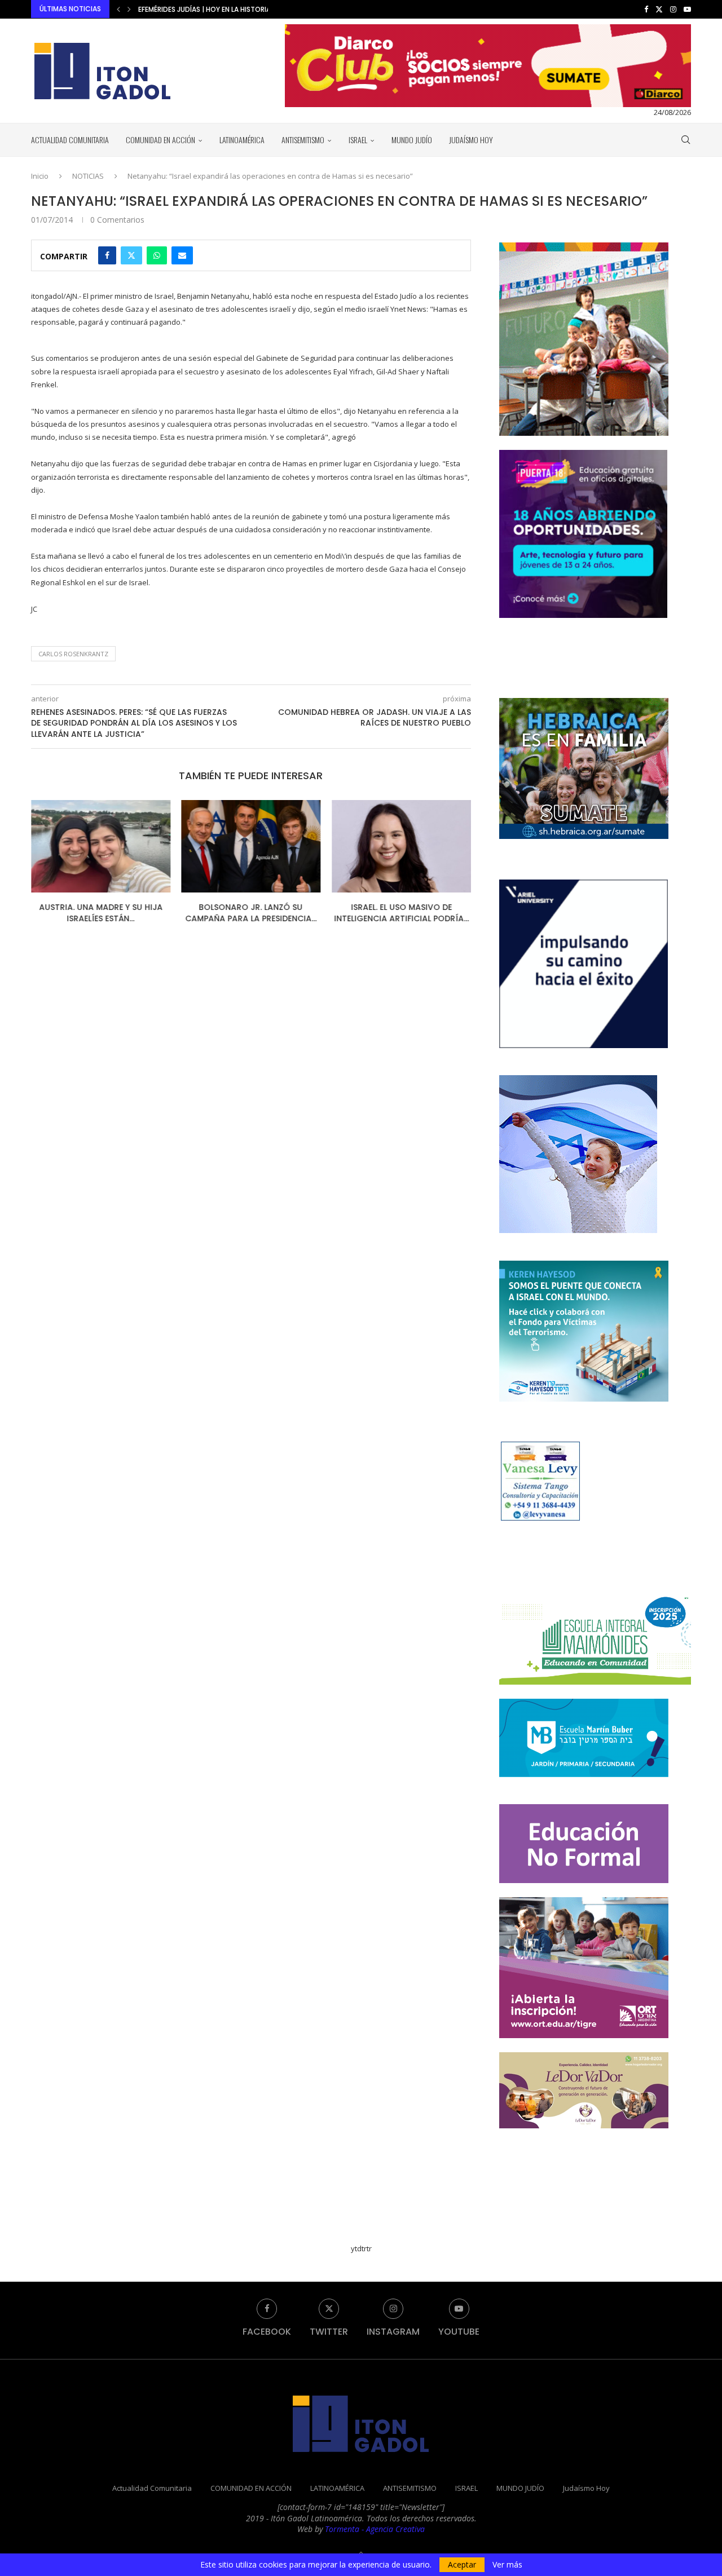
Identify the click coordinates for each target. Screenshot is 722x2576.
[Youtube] (687, 9)
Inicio (40, 176)
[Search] (685, 140)
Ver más (507, 2565)
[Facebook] (646, 9)
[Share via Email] (182, 255)
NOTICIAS (88, 176)
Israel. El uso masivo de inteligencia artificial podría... (401, 913)
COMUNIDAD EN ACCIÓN (160, 140)
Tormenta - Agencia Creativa (375, 2529)
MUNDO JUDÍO (412, 140)
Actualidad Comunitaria (70, 140)
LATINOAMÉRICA (242, 140)
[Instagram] (673, 9)
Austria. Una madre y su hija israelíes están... (101, 913)
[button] (118, 9)
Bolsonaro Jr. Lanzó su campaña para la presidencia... (251, 913)
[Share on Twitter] (131, 255)
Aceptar (462, 2564)
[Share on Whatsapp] (157, 255)
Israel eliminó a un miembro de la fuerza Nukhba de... (231, 9)
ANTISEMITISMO (303, 140)
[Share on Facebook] (107, 255)
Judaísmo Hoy (471, 140)
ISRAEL (358, 140)
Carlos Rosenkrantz (73, 654)
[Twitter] (659, 9)
